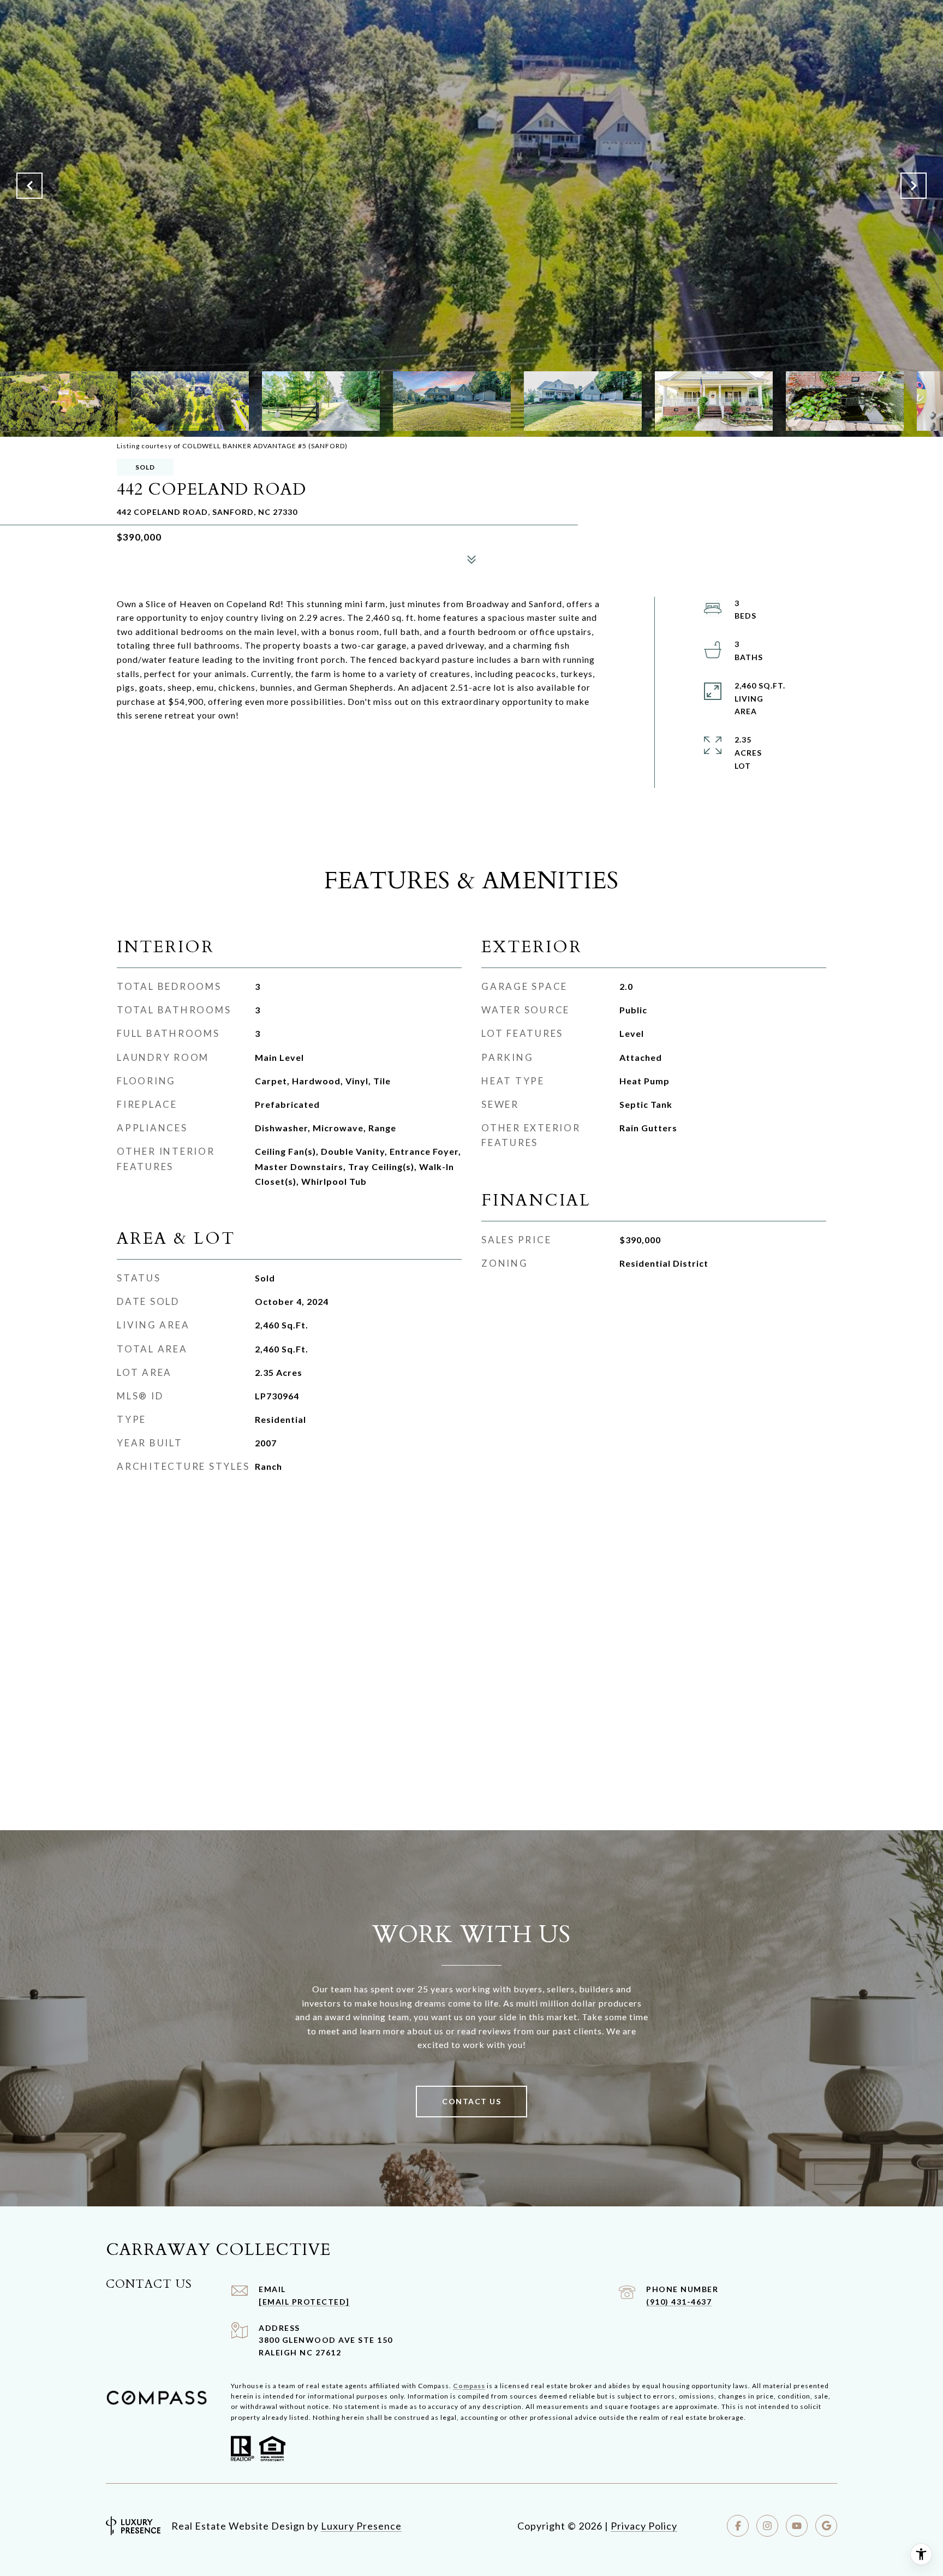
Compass (469, 2386)
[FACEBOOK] (738, 2526)
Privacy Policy (644, 2526)
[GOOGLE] (826, 2526)
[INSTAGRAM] (767, 2526)
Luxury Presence (361, 2526)
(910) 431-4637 (679, 2302)
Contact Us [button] (471, 2101)
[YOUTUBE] (797, 2526)
